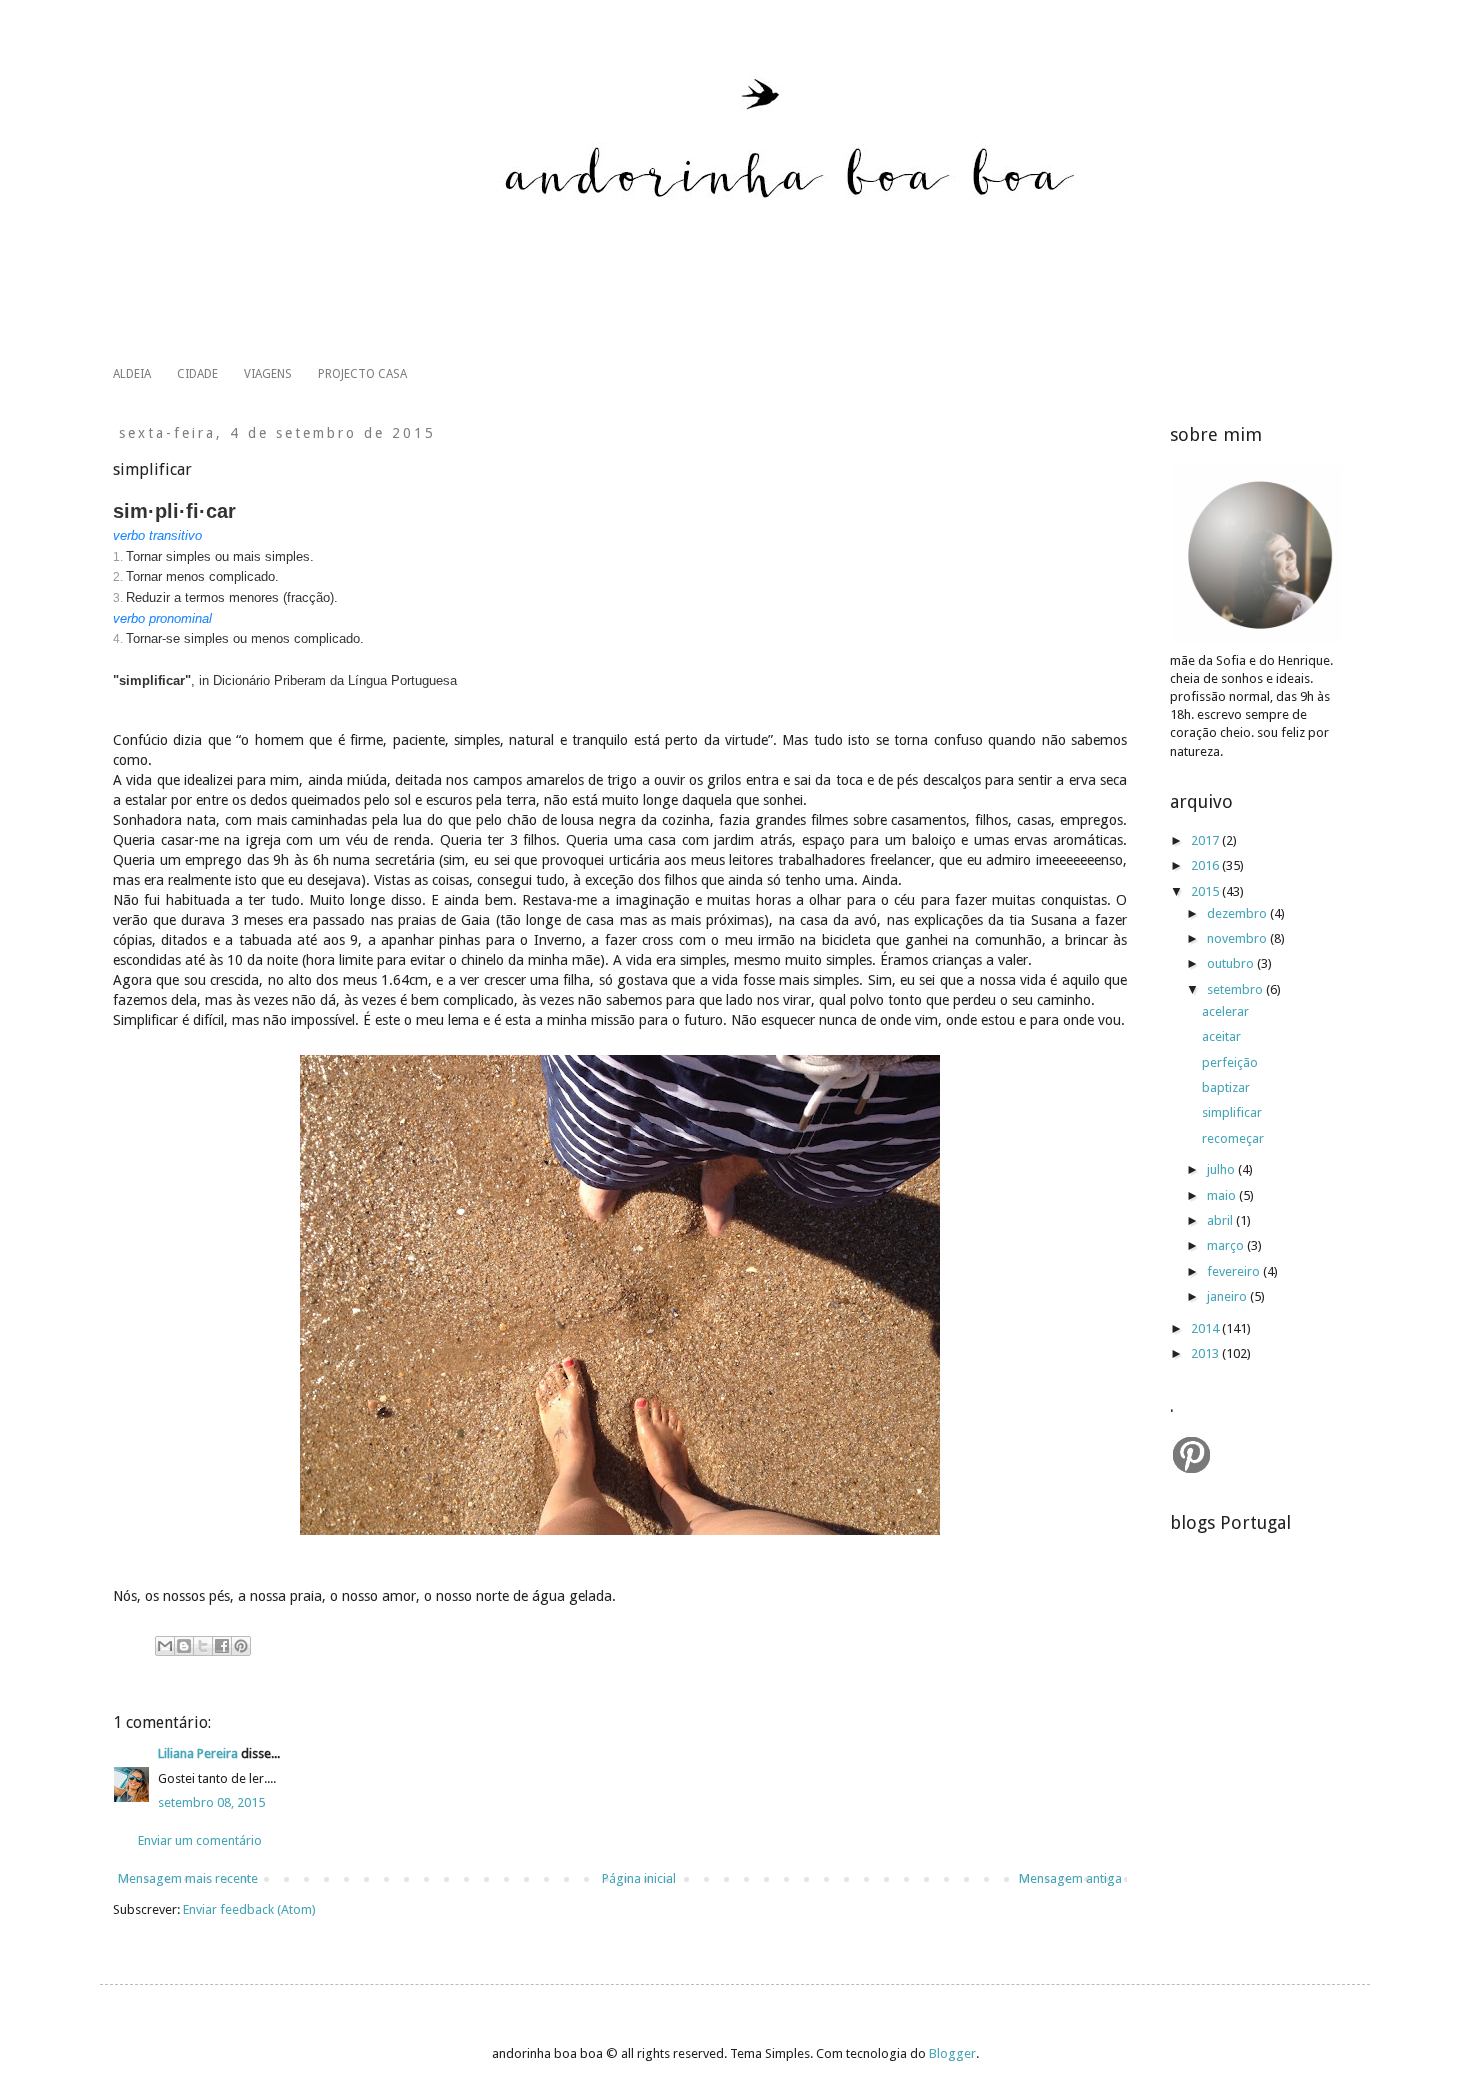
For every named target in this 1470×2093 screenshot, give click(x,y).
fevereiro (1235, 1271)
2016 (1206, 865)
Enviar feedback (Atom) (249, 1909)
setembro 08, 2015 (211, 1802)
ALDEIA (132, 374)
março (1227, 1245)
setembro (1236, 989)
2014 (1206, 1328)
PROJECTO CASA (362, 374)
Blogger (952, 2053)
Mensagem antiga (1070, 1878)
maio (1223, 1195)
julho (1222, 1169)
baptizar (1226, 1087)
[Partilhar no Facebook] (222, 1646)
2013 (1206, 1353)
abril (1221, 1220)
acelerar (1225, 1011)
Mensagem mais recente (188, 1878)
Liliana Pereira (198, 1753)
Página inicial (639, 1878)
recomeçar (1233, 1138)
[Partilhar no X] (203, 1646)
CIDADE (197, 374)
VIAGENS (268, 374)
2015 (1206, 891)
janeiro (1228, 1296)
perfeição (1230, 1062)
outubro (1232, 963)
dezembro (1238, 913)
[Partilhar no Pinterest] (241, 1646)
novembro (1238, 938)
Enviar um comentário (200, 1840)
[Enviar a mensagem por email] (165, 1646)
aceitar (1221, 1036)
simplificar (1232, 1112)
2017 (1206, 840)
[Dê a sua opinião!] (184, 1646)
